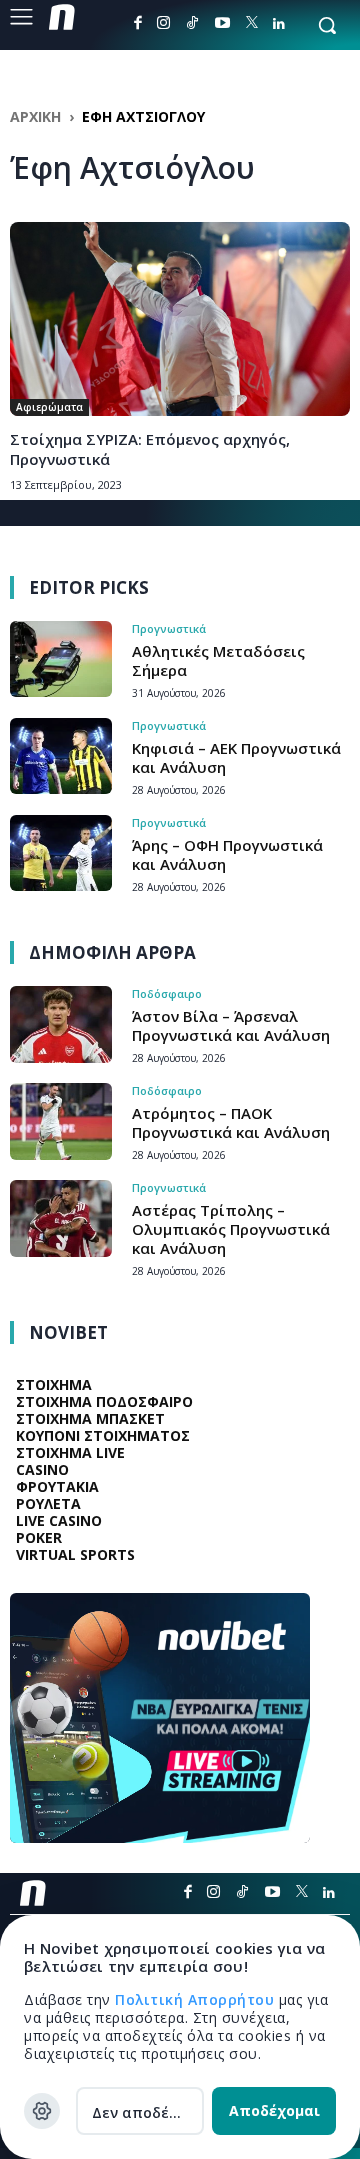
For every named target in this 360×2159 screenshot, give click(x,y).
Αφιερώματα (49, 407)
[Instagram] (163, 23)
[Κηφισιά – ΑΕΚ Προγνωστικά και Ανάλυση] (61, 756)
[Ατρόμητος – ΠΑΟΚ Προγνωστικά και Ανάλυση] (61, 1121)
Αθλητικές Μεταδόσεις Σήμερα (218, 660)
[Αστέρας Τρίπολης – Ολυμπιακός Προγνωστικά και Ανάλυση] (61, 1218)
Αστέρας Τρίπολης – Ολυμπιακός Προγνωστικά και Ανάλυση (231, 1229)
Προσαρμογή (42, 2111)
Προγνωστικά (169, 628)
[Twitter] (251, 23)
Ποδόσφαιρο (167, 993)
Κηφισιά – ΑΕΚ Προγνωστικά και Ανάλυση (236, 757)
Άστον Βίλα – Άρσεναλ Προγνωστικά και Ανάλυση (231, 1025)
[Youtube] (222, 23)
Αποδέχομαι (274, 2110)
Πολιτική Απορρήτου (197, 1999)
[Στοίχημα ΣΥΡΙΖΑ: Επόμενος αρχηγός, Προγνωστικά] (180, 319)
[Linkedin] (279, 23)
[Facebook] (138, 23)
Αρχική (35, 116)
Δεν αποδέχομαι (148, 2112)
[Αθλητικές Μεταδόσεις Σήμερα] (61, 659)
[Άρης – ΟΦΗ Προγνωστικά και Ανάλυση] (61, 853)
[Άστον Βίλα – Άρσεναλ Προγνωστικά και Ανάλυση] (61, 1024)
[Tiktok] (192, 23)
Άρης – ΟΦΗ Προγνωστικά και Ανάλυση (227, 854)
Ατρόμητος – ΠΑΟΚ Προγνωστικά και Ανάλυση (231, 1122)
